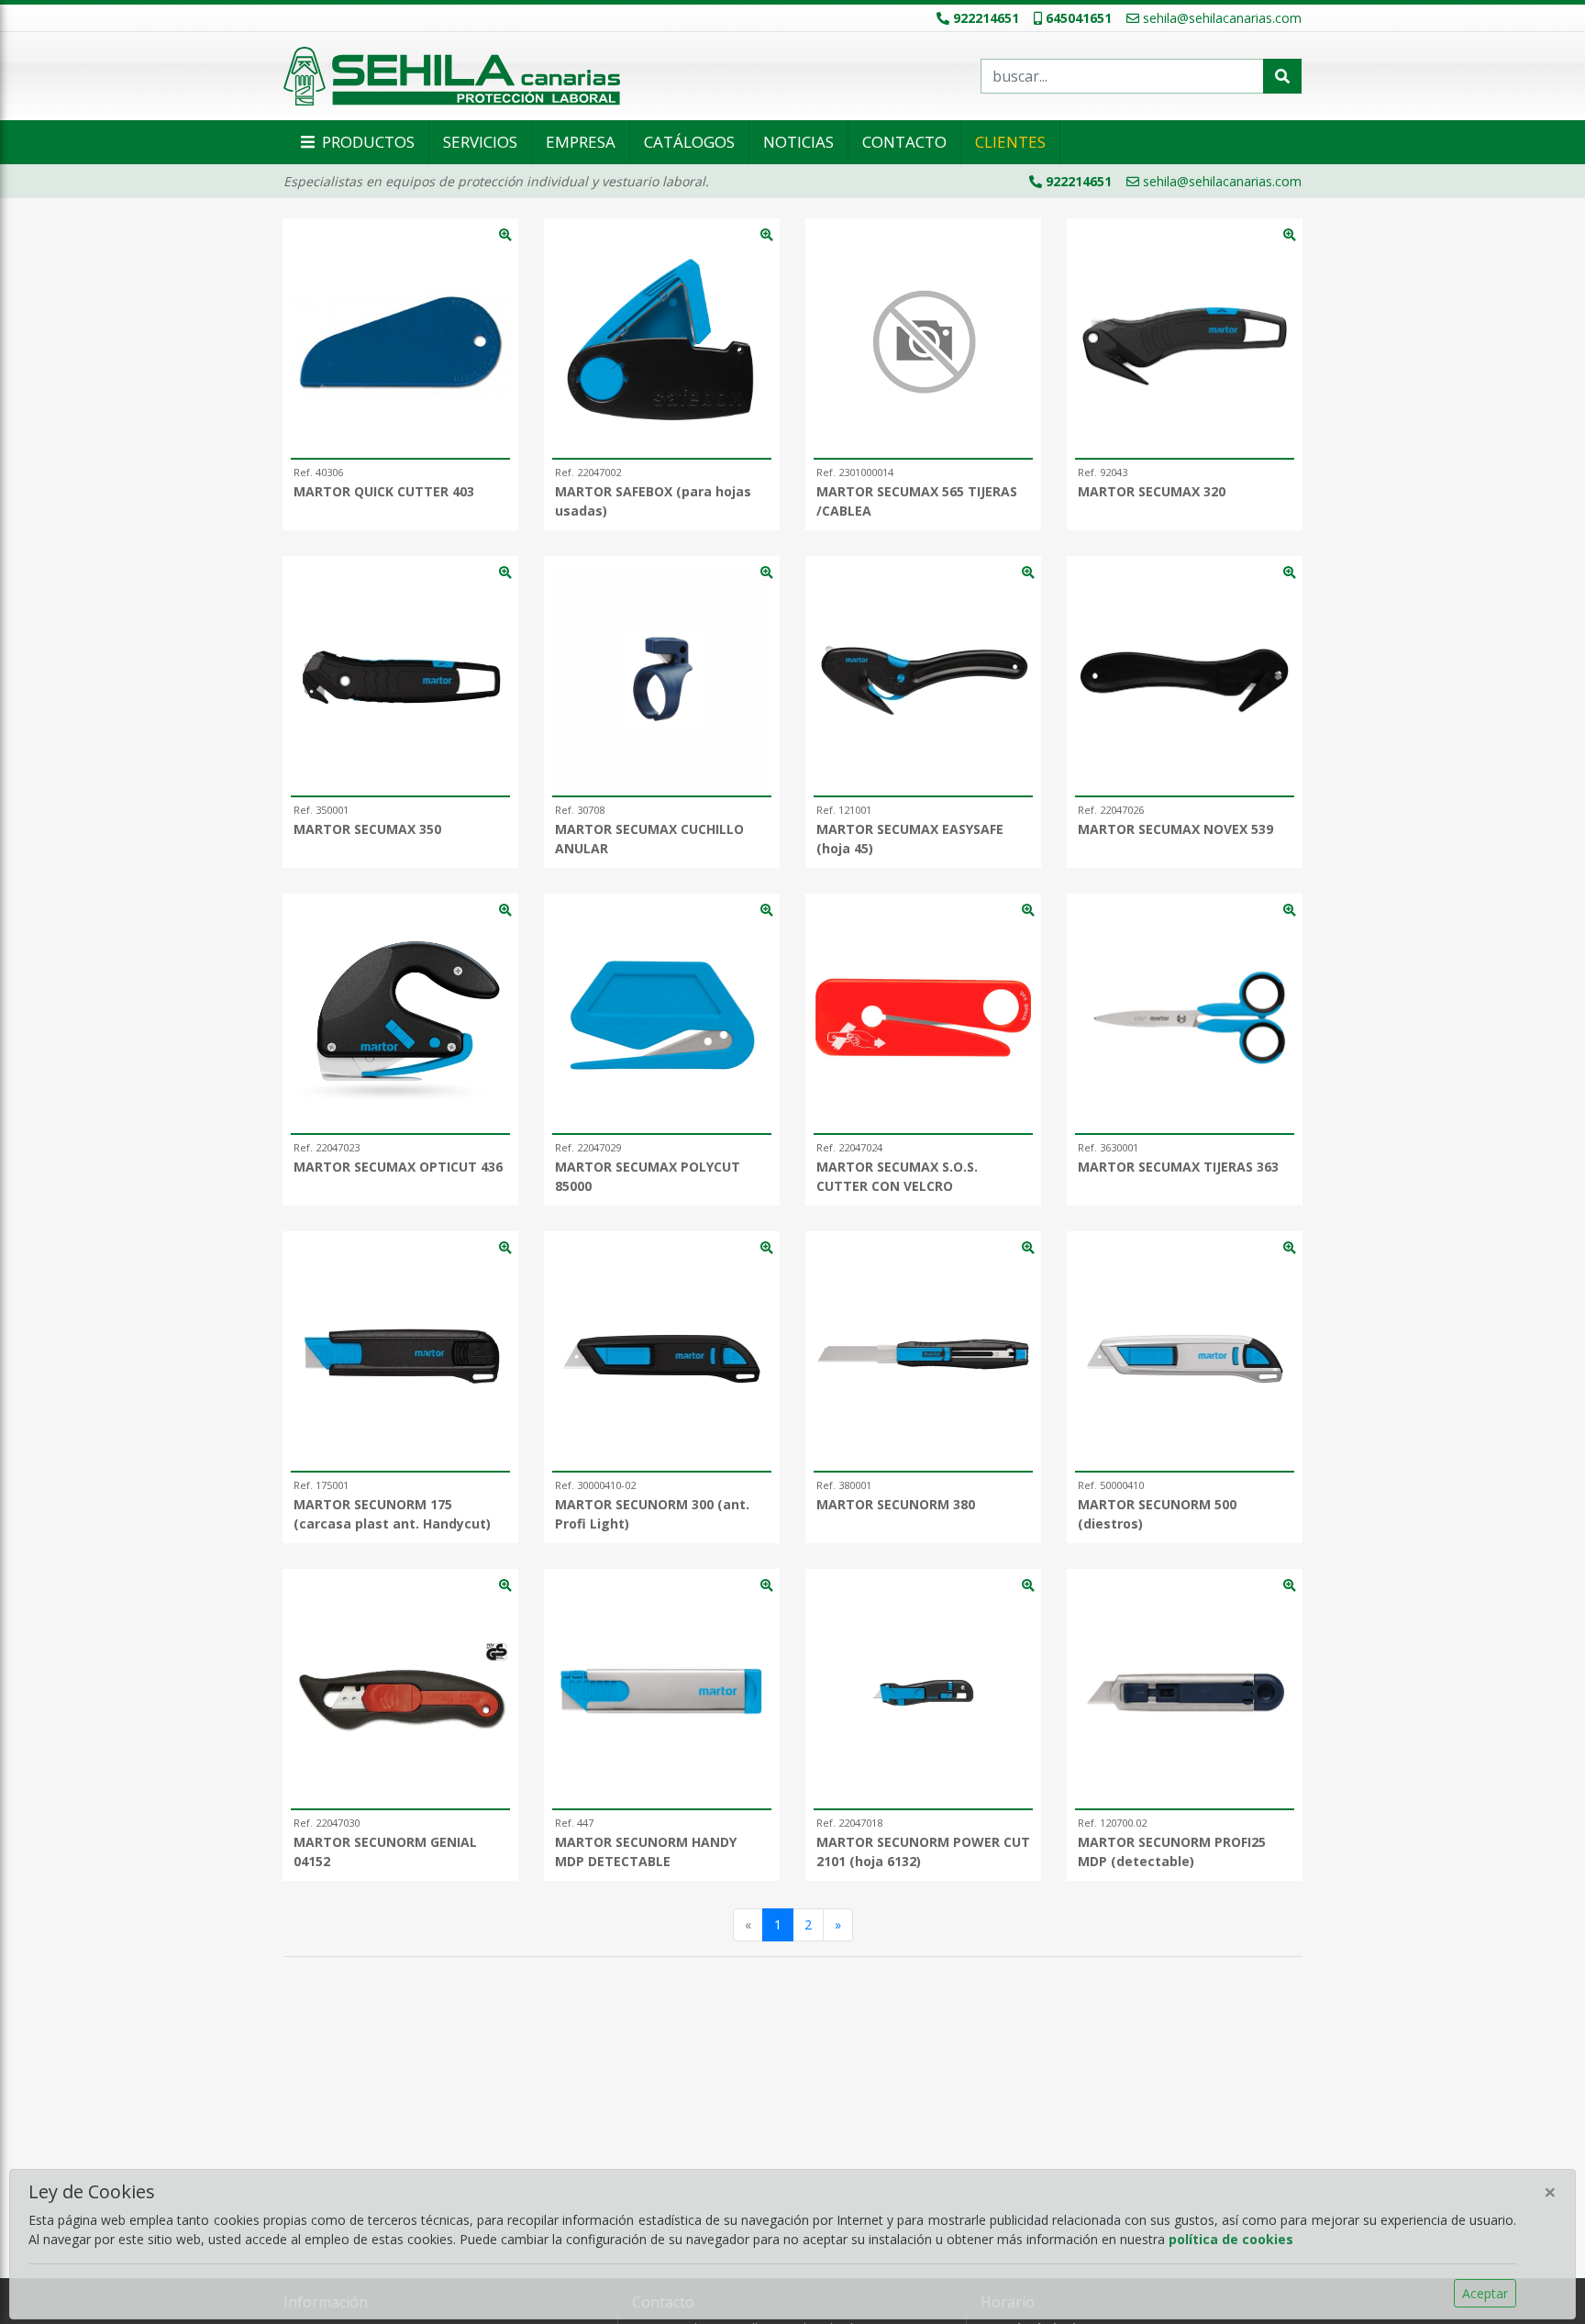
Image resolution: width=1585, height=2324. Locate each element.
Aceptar (1485, 2293)
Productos (366, 142)
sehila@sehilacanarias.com (1222, 18)
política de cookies (1231, 2239)
